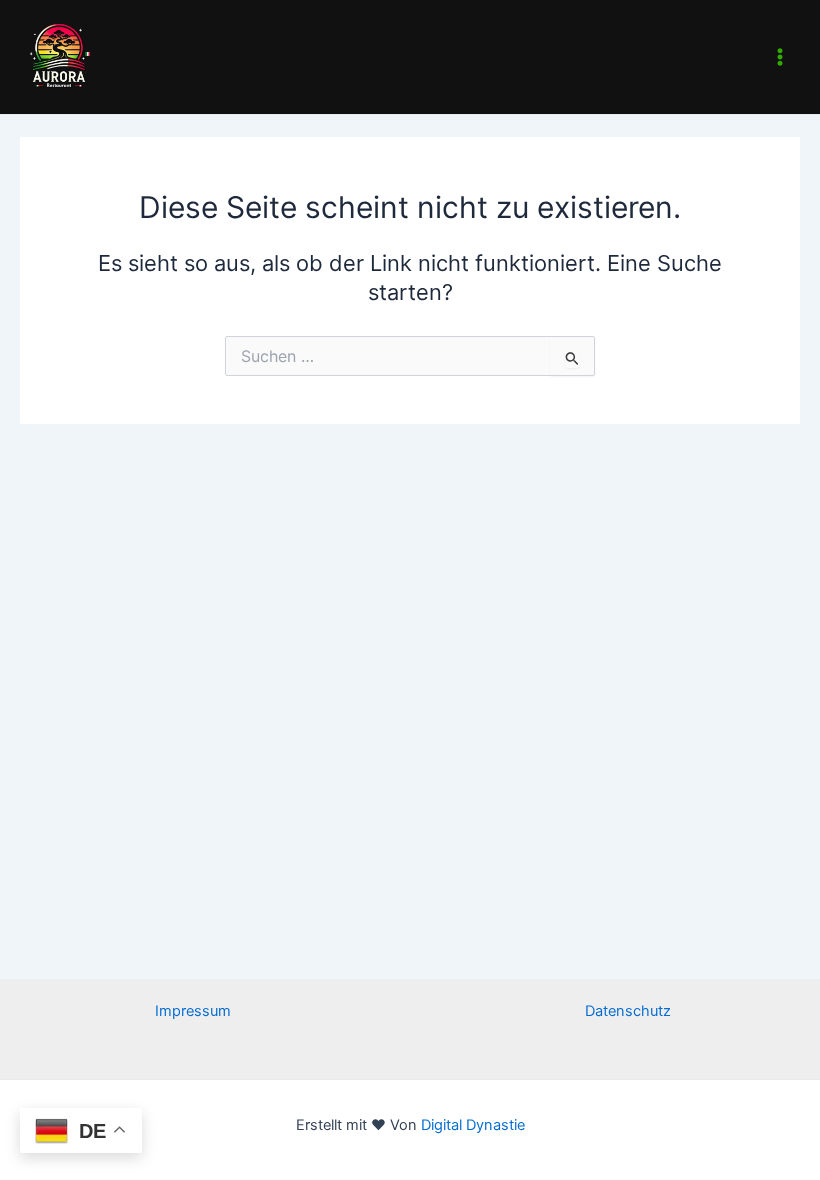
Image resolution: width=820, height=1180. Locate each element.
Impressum (193, 1011)
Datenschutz (628, 1011)
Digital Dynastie (471, 1125)
